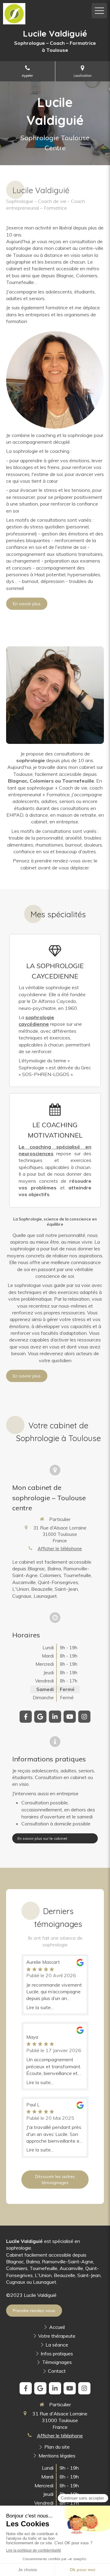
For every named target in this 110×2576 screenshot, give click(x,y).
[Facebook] (26, 1717)
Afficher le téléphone (60, 1549)
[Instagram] (84, 1717)
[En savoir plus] (55, 380)
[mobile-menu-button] (99, 11)
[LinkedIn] (55, 1717)
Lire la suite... (40, 2008)
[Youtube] (70, 1717)
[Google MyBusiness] (40, 1717)
